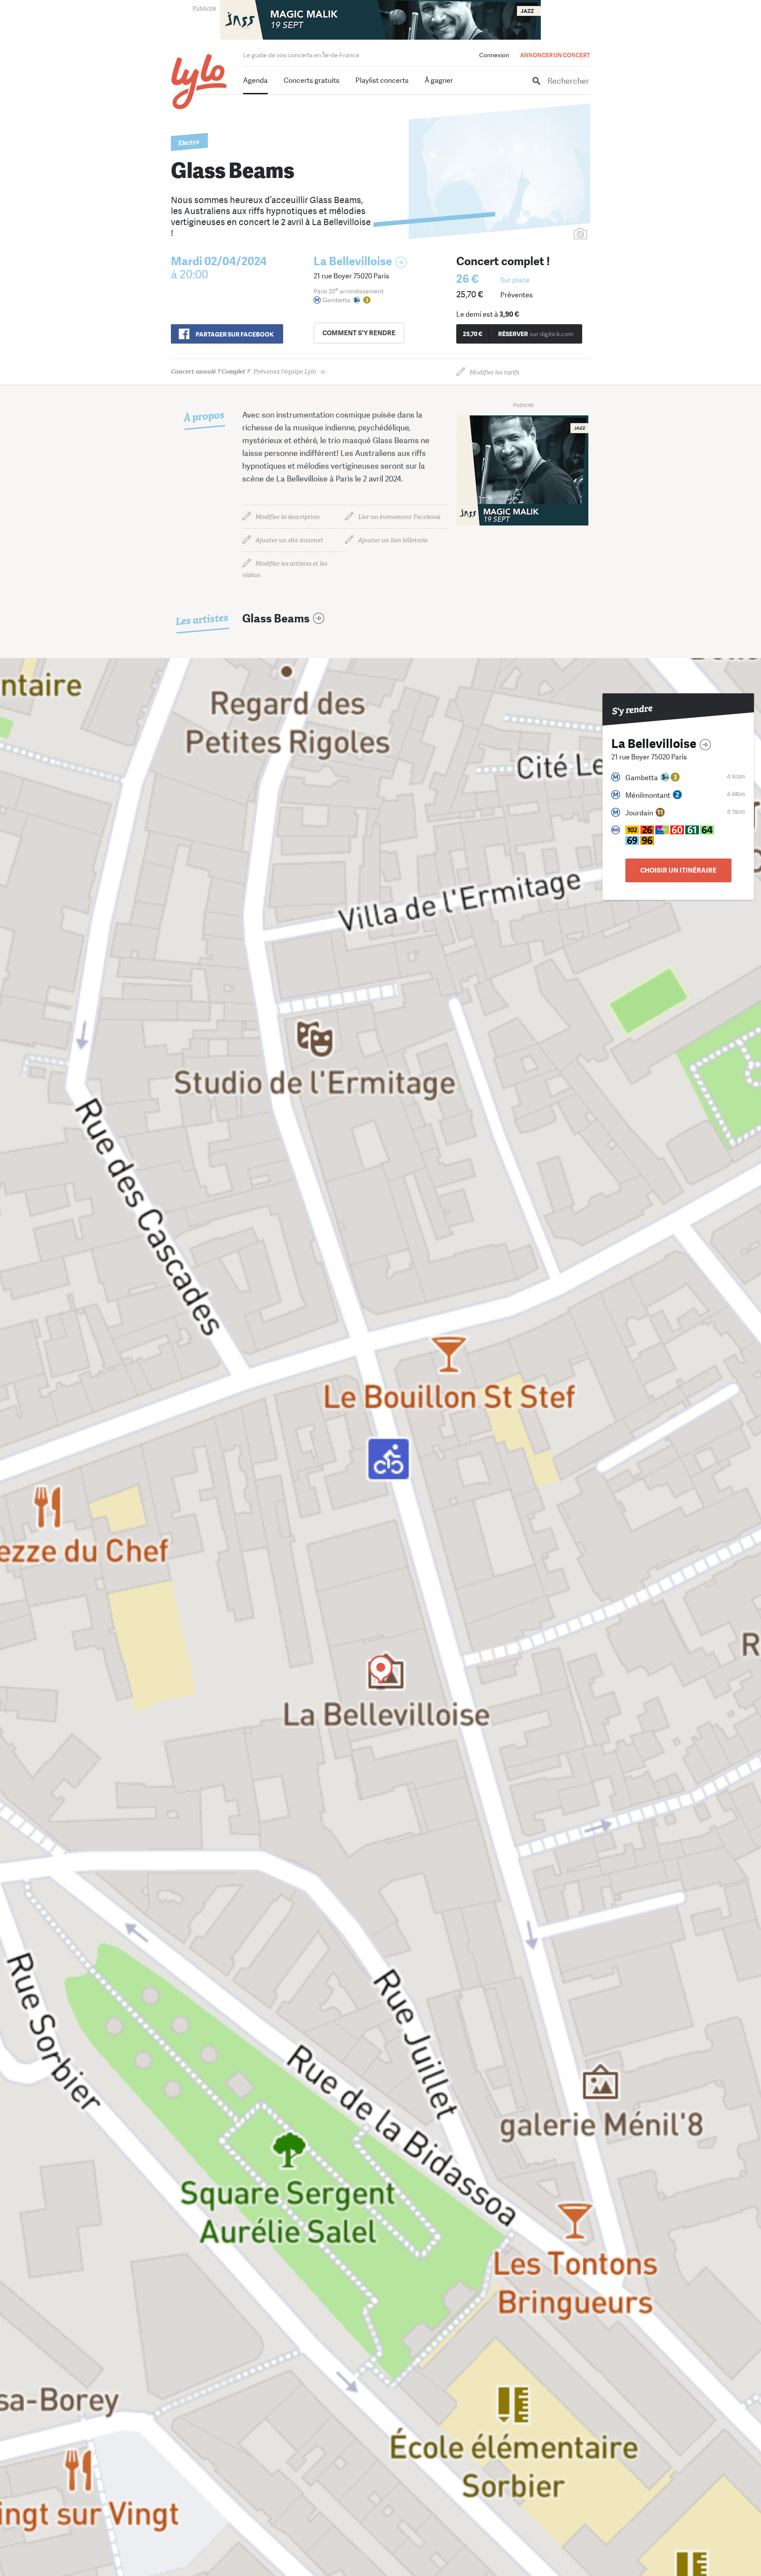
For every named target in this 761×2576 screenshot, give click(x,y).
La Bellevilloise (353, 261)
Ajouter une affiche (541, 235)
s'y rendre (359, 333)
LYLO (199, 82)
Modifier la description (288, 517)
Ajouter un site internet (289, 540)
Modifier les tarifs (494, 372)
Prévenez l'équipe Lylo (244, 372)
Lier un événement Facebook (399, 517)
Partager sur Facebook (235, 334)
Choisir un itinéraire (678, 870)
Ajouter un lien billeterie (393, 540)
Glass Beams (276, 619)
